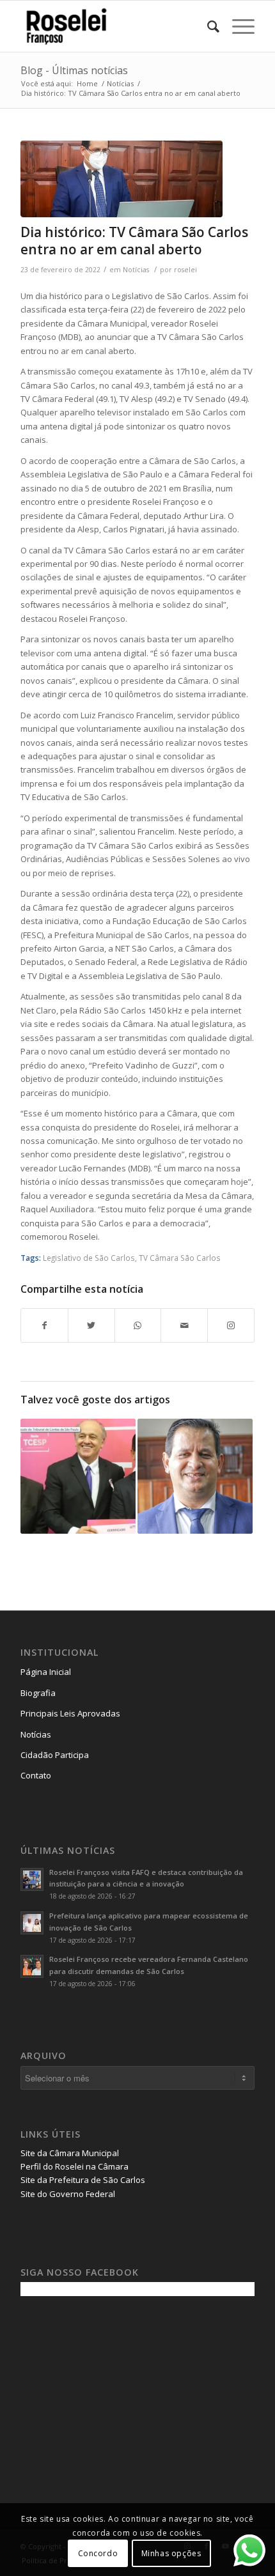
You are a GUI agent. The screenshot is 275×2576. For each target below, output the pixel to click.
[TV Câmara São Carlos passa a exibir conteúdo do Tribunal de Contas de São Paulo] (78, 1476)
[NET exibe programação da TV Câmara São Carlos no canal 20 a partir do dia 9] (195, 1476)
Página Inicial (46, 1672)
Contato (36, 1775)
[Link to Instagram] (231, 1325)
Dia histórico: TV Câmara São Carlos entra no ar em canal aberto (134, 241)
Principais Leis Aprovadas (70, 1713)
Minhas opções (171, 2553)
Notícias (136, 270)
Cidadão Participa (55, 1755)
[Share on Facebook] (44, 1325)
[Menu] (237, 26)
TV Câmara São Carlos (180, 1258)
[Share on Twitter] (91, 1325)
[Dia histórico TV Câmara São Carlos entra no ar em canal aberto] (122, 179)
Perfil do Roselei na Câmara (75, 2166)
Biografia (38, 1693)
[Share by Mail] (184, 1325)
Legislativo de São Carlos (89, 1258)
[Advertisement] (116, 2395)
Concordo (98, 2553)
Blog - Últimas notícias (74, 70)
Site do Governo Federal (68, 2194)
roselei (185, 270)
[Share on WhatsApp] (138, 1325)
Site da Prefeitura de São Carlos (83, 2180)
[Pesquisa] (207, 26)
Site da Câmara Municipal (70, 2153)
